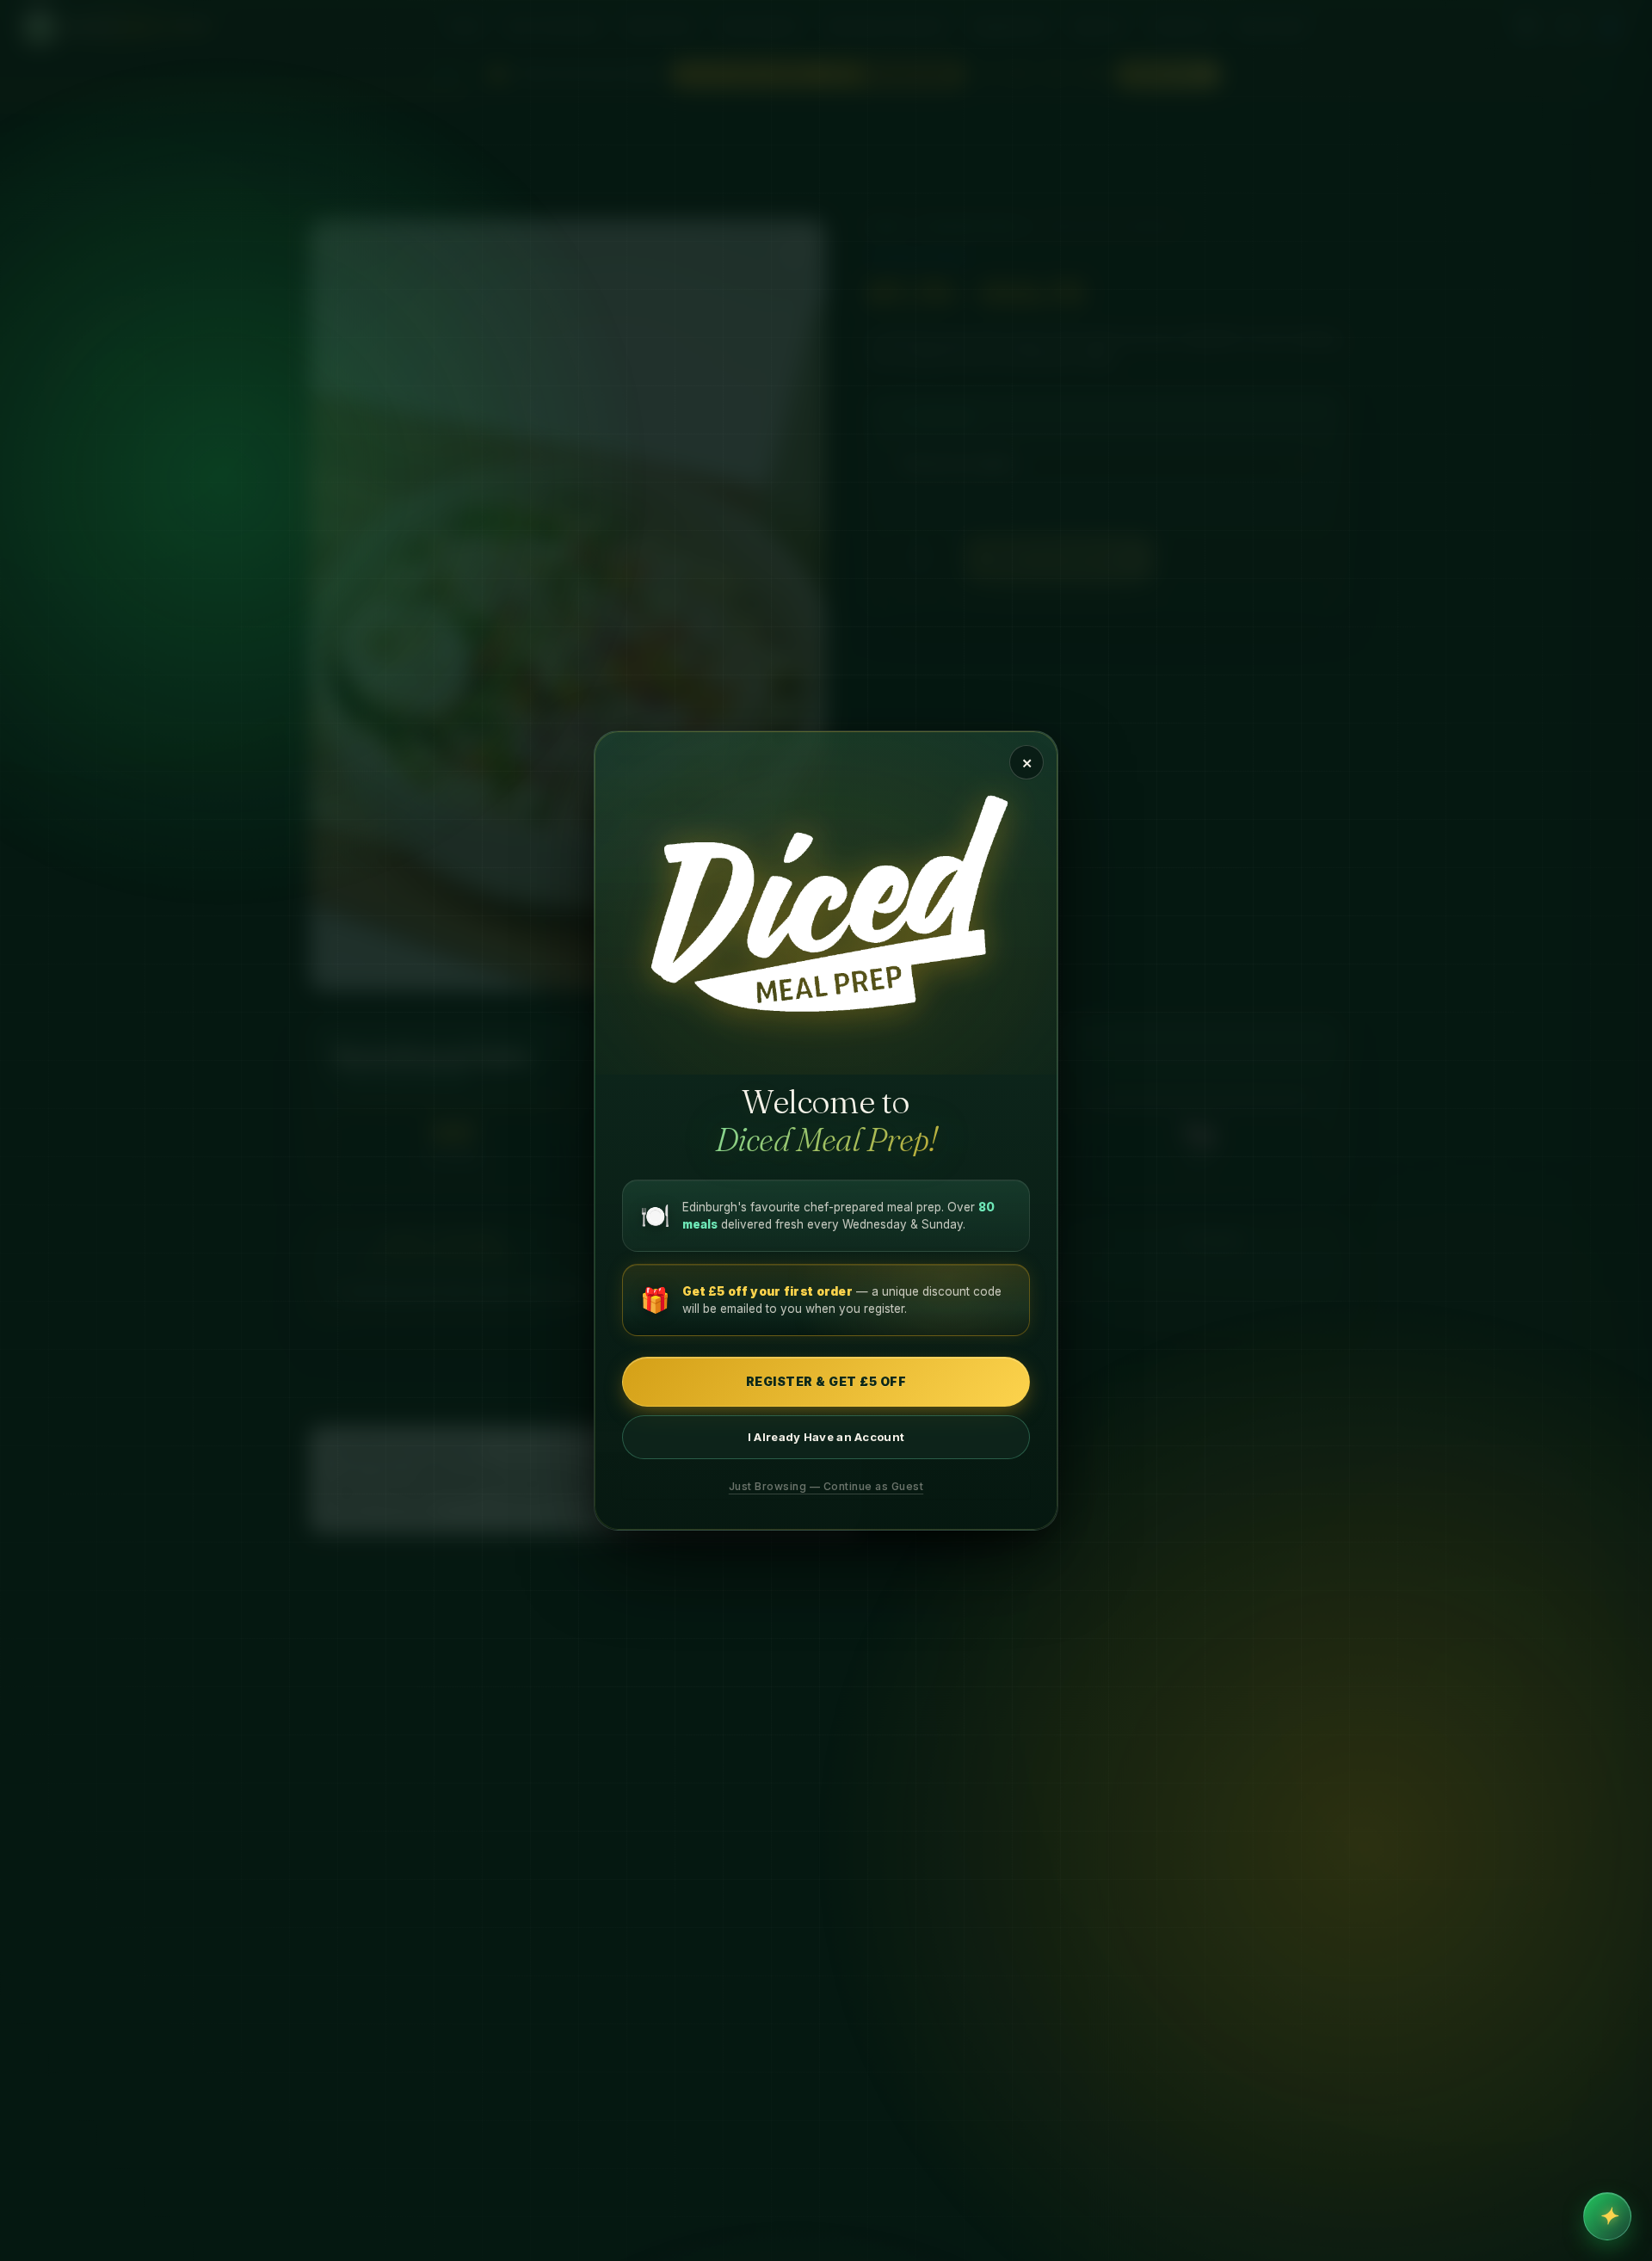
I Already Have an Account (826, 1437)
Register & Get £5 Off (826, 1381)
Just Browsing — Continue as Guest (826, 1486)
